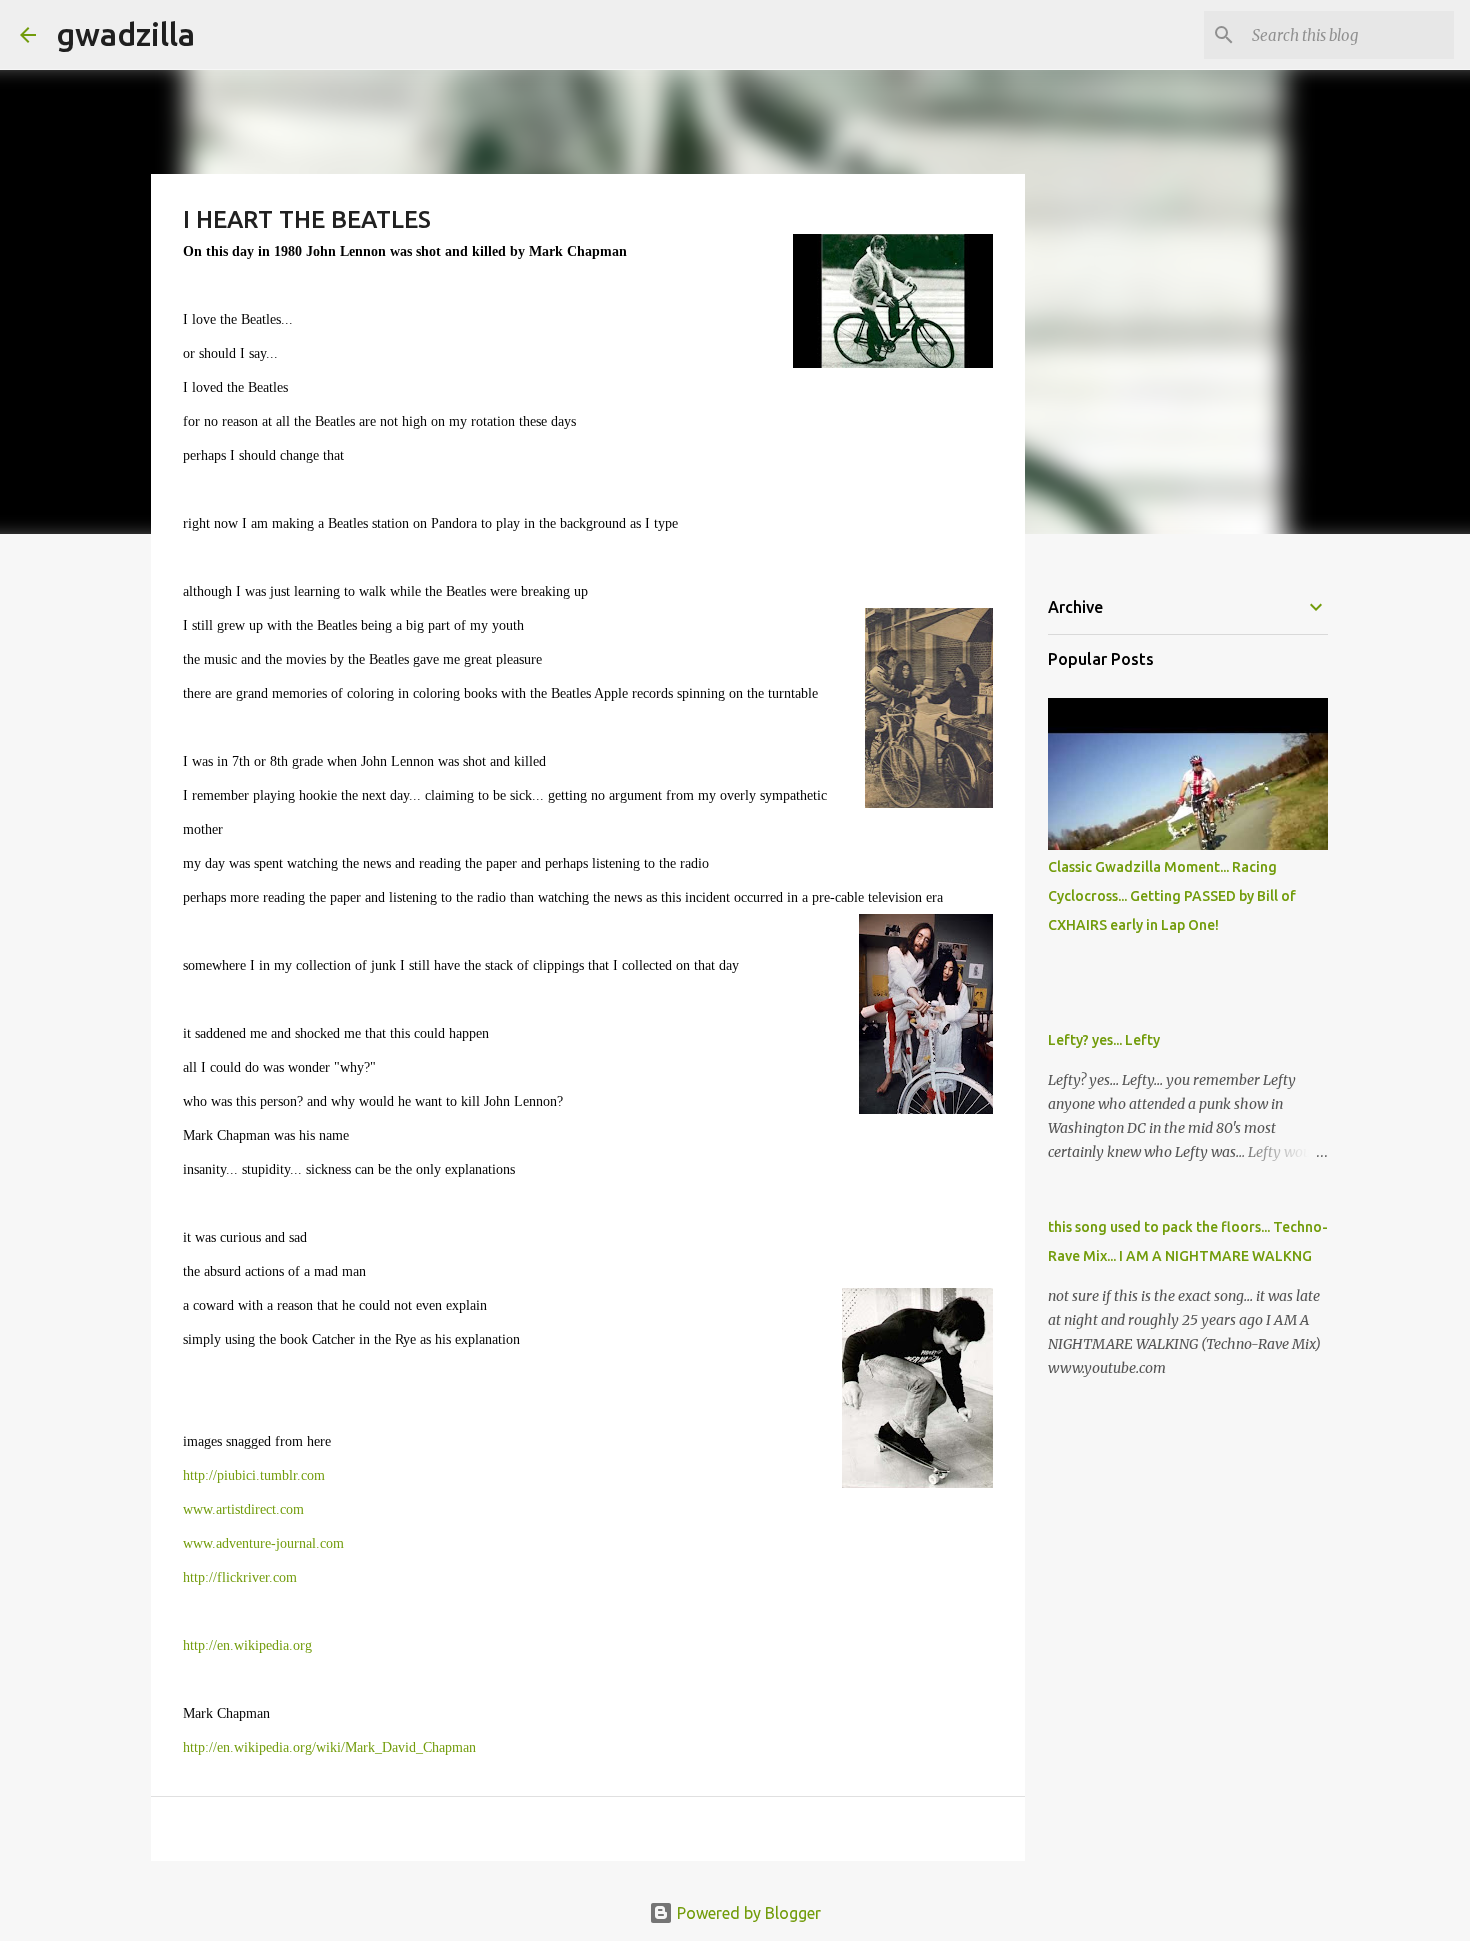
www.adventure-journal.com (263, 1543)
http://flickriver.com (240, 1577)
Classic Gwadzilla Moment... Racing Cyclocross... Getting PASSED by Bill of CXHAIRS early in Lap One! (1172, 896)
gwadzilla (125, 34)
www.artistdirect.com (243, 1509)
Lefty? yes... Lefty (1104, 1040)
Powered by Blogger (747, 1913)
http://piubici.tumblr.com (254, 1475)
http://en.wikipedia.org (247, 1645)
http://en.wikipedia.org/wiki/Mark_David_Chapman (329, 1747)
